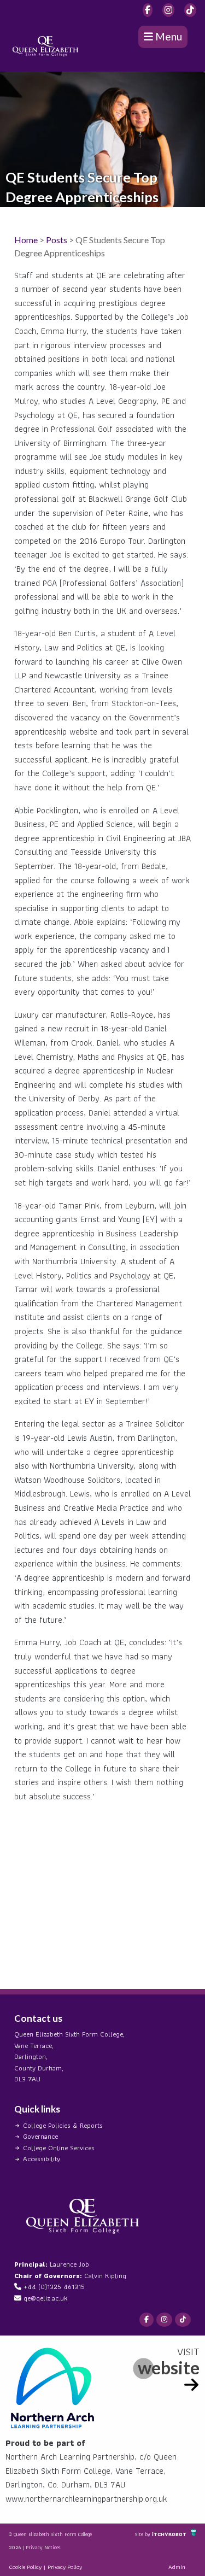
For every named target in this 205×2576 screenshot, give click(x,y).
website (169, 2367)
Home (26, 240)
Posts (57, 240)
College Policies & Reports (63, 2125)
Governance (40, 2136)
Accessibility (42, 2159)
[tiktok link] (190, 10)
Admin (177, 2567)
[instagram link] (168, 10)
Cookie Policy (25, 2567)
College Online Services (59, 2148)
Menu (168, 36)
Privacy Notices (43, 2547)
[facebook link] (148, 10)
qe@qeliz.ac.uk (45, 2298)
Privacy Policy (65, 2567)
